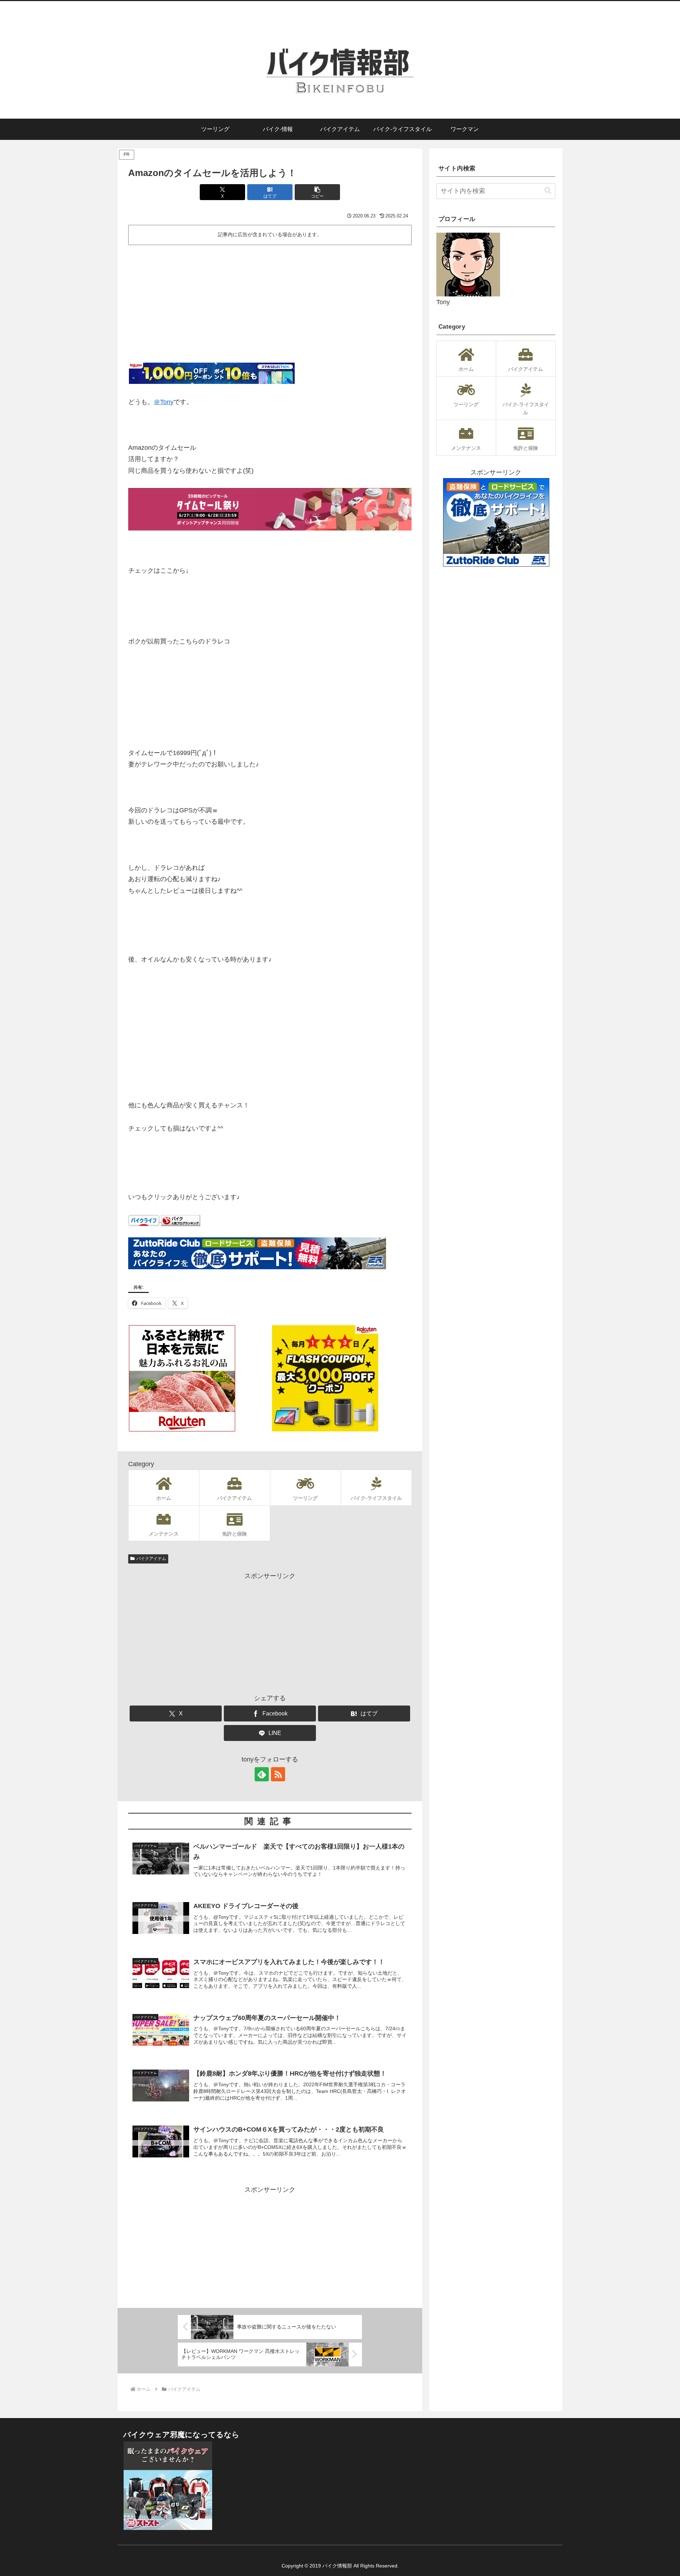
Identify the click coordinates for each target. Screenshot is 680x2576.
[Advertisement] (270, 301)
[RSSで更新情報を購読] (278, 1774)
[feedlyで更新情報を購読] (262, 1774)
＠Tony (164, 402)
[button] (317, 192)
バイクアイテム (151, 1559)
